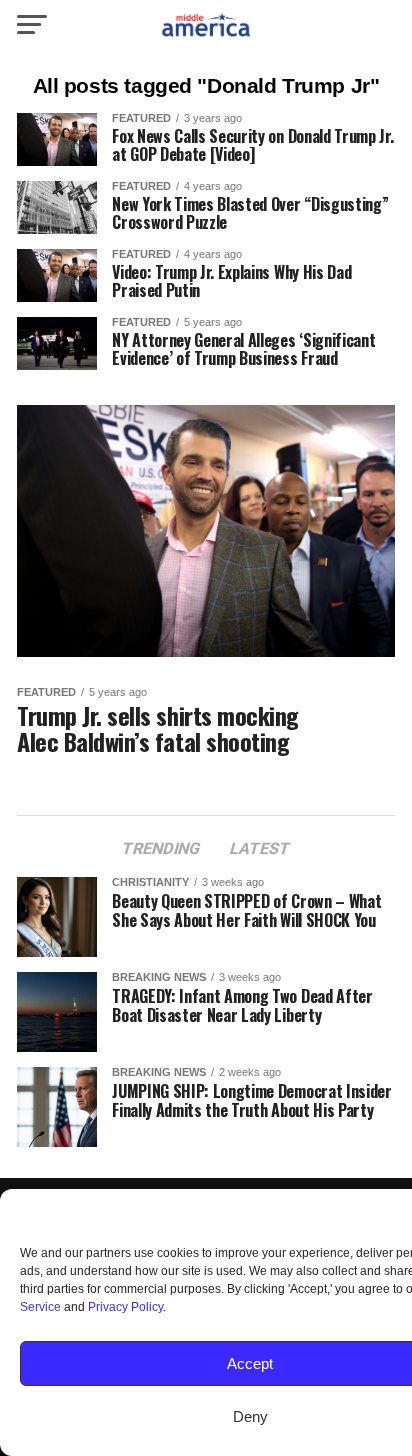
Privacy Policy (125, 1307)
